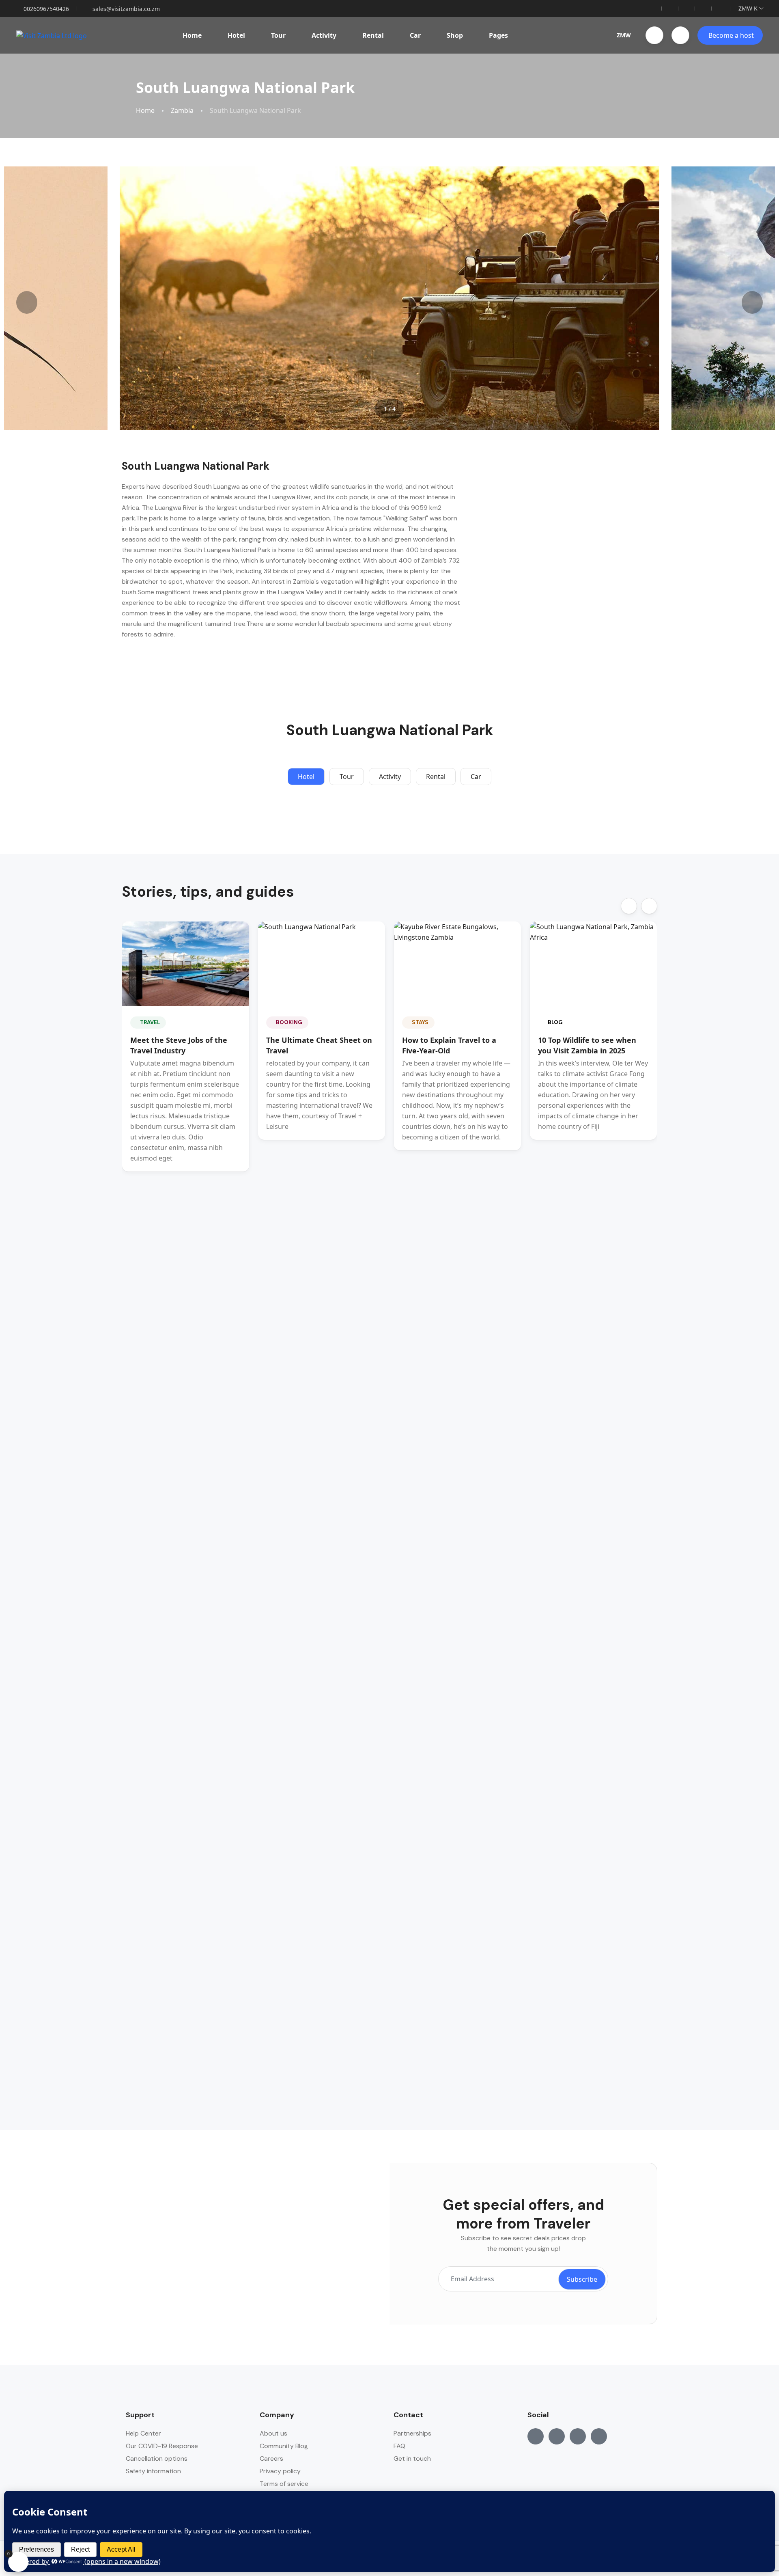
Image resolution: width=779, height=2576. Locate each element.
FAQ (399, 2446)
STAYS (420, 1022)
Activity (324, 35)
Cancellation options (157, 2458)
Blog (555, 1022)
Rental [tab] (436, 777)
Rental (373, 35)
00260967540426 (46, 9)
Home (192, 35)
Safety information (153, 2471)
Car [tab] (476, 777)
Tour (278, 35)
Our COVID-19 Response (162, 2446)
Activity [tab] (390, 777)
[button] (654, 35)
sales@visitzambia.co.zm (126, 9)
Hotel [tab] (306, 777)
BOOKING (289, 1022)
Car (415, 35)
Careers (271, 2458)
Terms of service (284, 2484)
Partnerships (412, 2433)
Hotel (236, 35)
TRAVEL (150, 1022)
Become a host (731, 35)
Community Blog (284, 2446)
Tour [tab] (347, 777)
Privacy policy (280, 2471)
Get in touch (412, 2458)
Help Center (143, 2433)
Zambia (182, 111)
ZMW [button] (624, 35)
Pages (498, 35)
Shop (455, 35)
